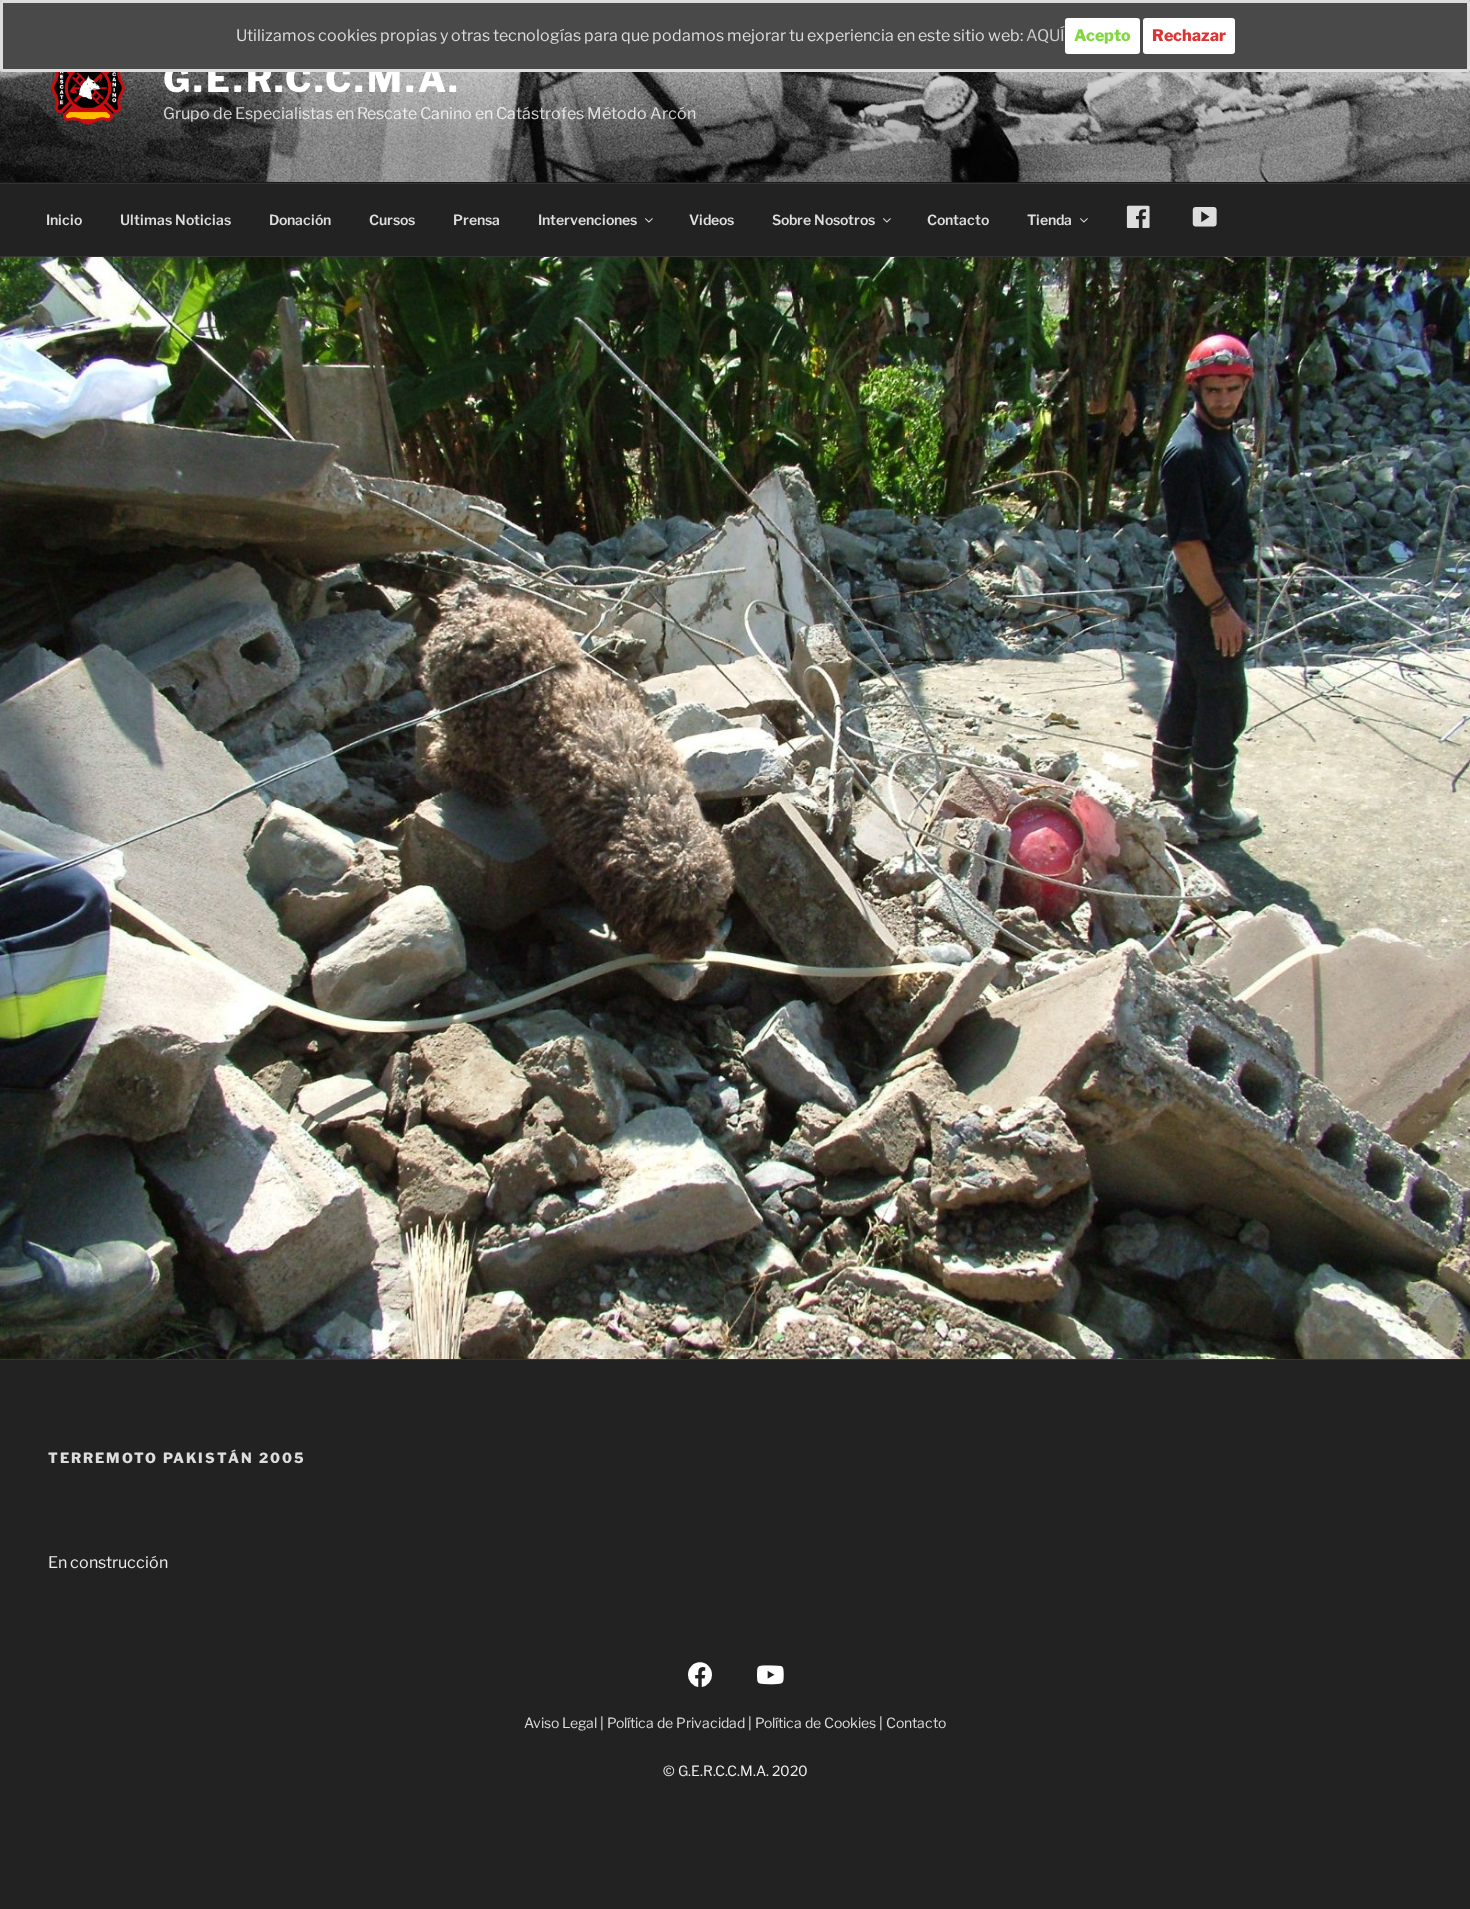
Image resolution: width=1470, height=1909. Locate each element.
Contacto (958, 219)
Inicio (64, 219)
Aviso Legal (560, 1722)
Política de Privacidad (676, 1722)
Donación (300, 219)
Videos (711, 219)
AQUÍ (1045, 35)
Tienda (1049, 219)
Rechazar (1189, 35)
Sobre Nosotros (823, 219)
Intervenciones (587, 219)
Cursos (392, 219)
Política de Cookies (815, 1722)
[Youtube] (770, 1674)
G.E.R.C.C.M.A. (312, 79)
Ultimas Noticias (175, 219)
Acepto (1102, 35)
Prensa (476, 219)
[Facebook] (701, 1674)
